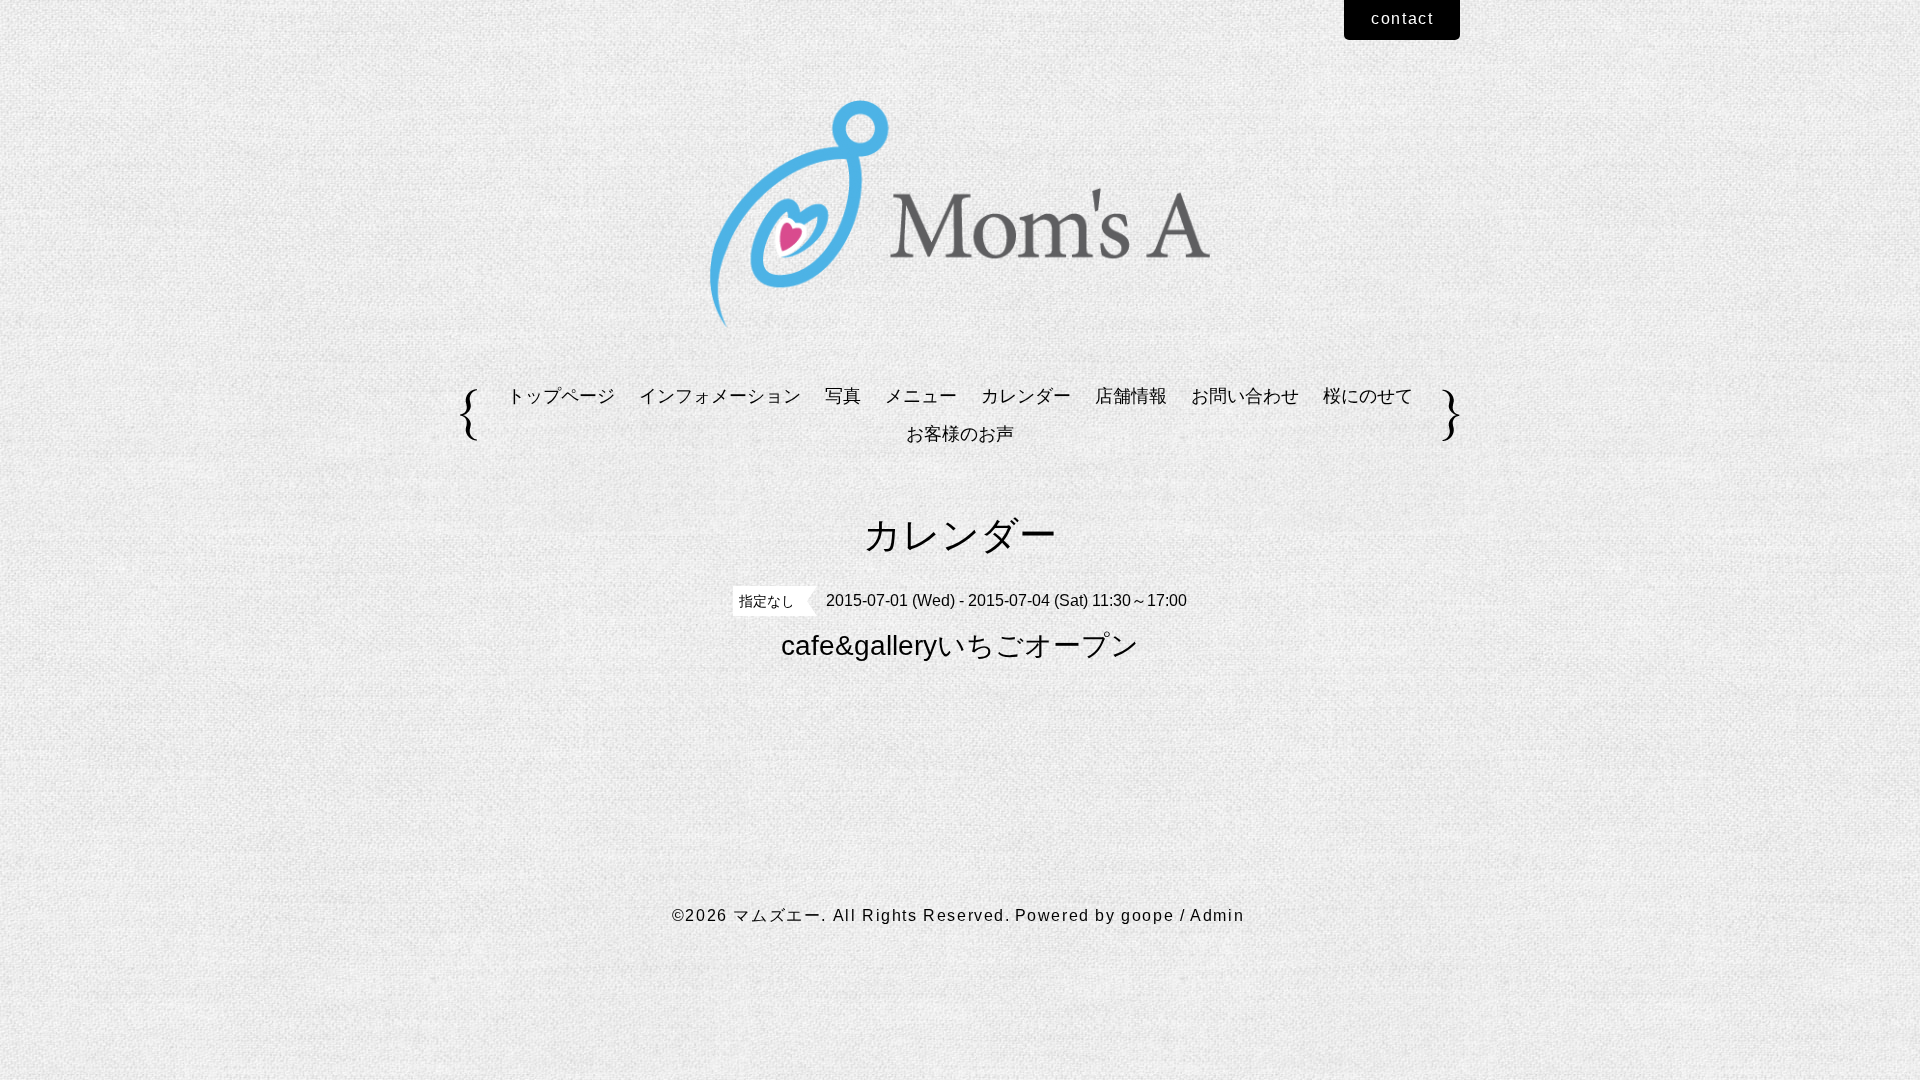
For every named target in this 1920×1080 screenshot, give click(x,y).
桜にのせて (1368, 396)
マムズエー (777, 915)
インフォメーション (720, 396)
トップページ (561, 396)
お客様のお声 (960, 434)
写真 (843, 396)
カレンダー (1026, 396)
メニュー (921, 396)
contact (1402, 18)
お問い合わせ (1245, 396)
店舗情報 (1131, 396)
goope (1147, 915)
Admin (1217, 915)
